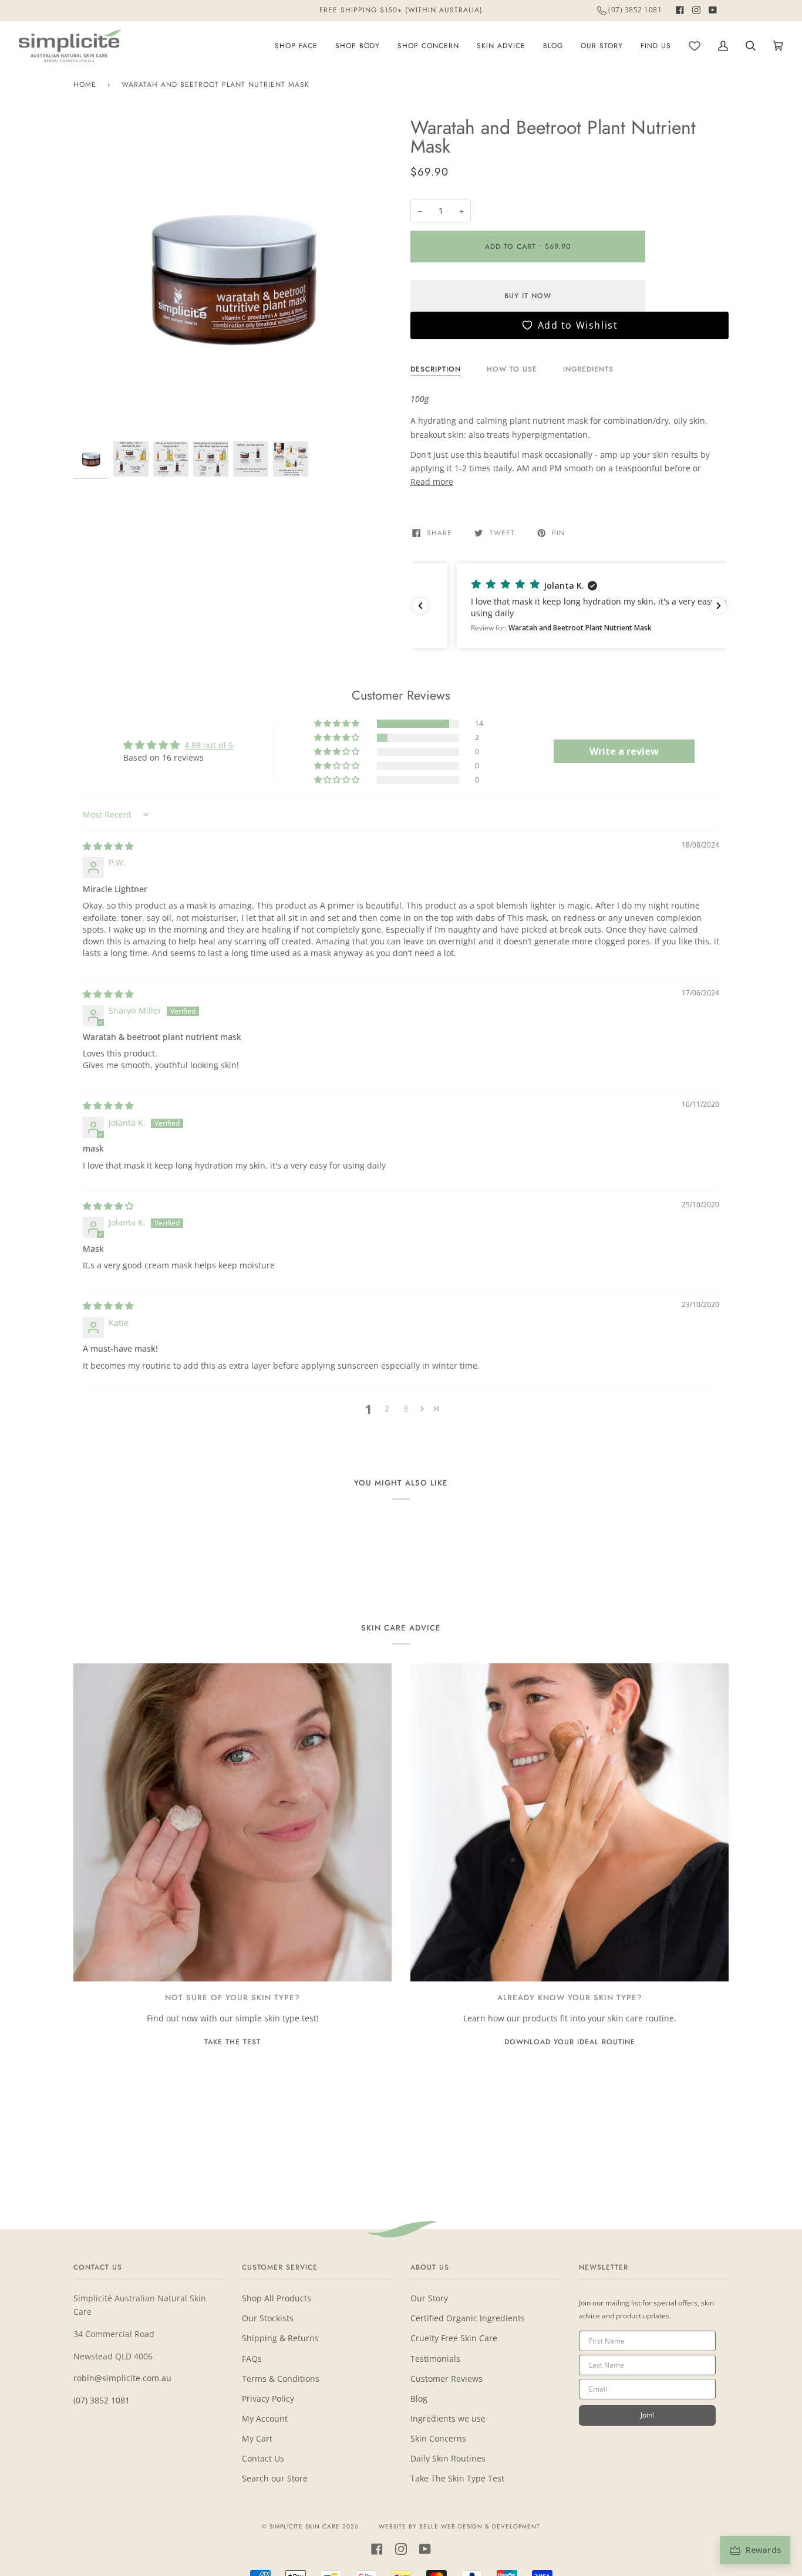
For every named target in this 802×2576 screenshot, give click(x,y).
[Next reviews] (719, 606)
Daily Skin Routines (448, 2458)
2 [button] (387, 1408)
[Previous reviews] (420, 606)
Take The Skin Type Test (457, 2478)
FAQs (252, 2359)
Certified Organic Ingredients (468, 2318)
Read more (432, 482)
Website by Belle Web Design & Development (459, 2526)
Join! (647, 2415)
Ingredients (588, 369)
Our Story (429, 2298)
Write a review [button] (624, 751)
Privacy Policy (268, 2398)
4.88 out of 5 (209, 745)
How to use (512, 369)
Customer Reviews (447, 2379)
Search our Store (275, 2478)
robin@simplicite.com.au (122, 2378)
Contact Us (263, 2458)
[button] (570, 606)
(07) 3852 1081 (102, 2400)
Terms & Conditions (281, 2379)
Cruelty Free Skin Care (454, 2338)
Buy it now (528, 296)
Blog (419, 2398)
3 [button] (406, 1408)
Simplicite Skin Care (305, 2526)
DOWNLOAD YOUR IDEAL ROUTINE (570, 2042)
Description (436, 369)
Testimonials (435, 2359)
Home (85, 85)
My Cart (257, 2438)
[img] (108, 846)
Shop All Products (277, 2298)
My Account (265, 2418)
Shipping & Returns (280, 2338)
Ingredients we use (448, 2418)
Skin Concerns (438, 2438)
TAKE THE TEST (232, 2042)
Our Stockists (268, 2318)
